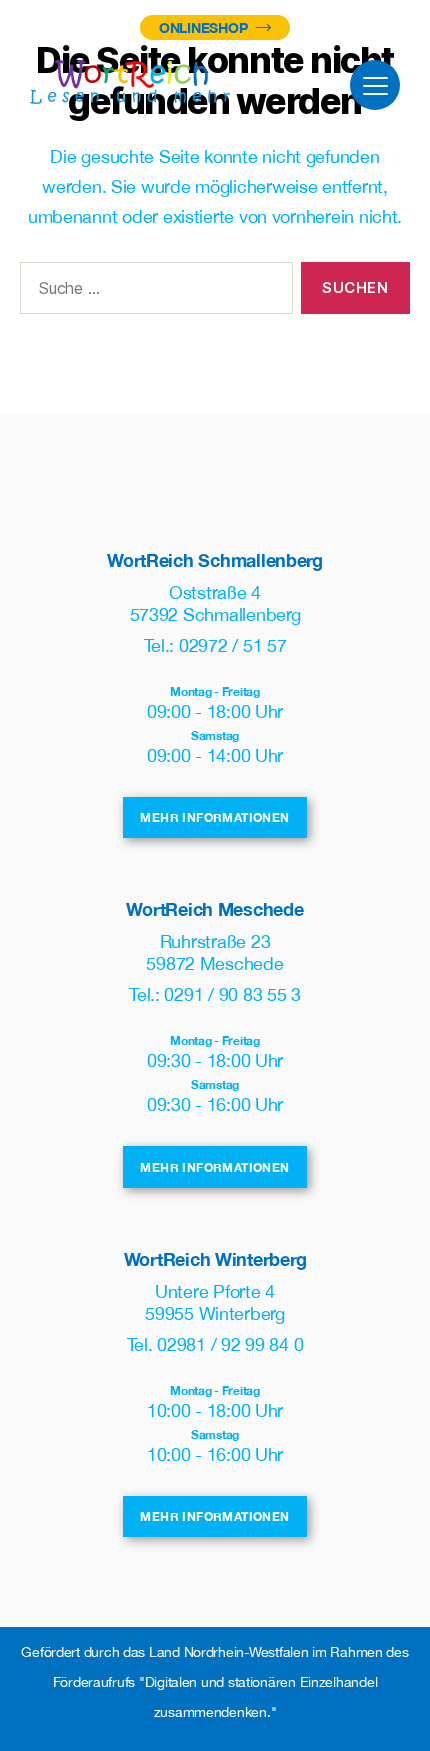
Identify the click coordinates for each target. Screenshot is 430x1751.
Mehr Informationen (214, 817)
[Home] (130, 82)
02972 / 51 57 (233, 645)
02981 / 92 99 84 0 (230, 1344)
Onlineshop (205, 27)
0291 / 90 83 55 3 (232, 994)
